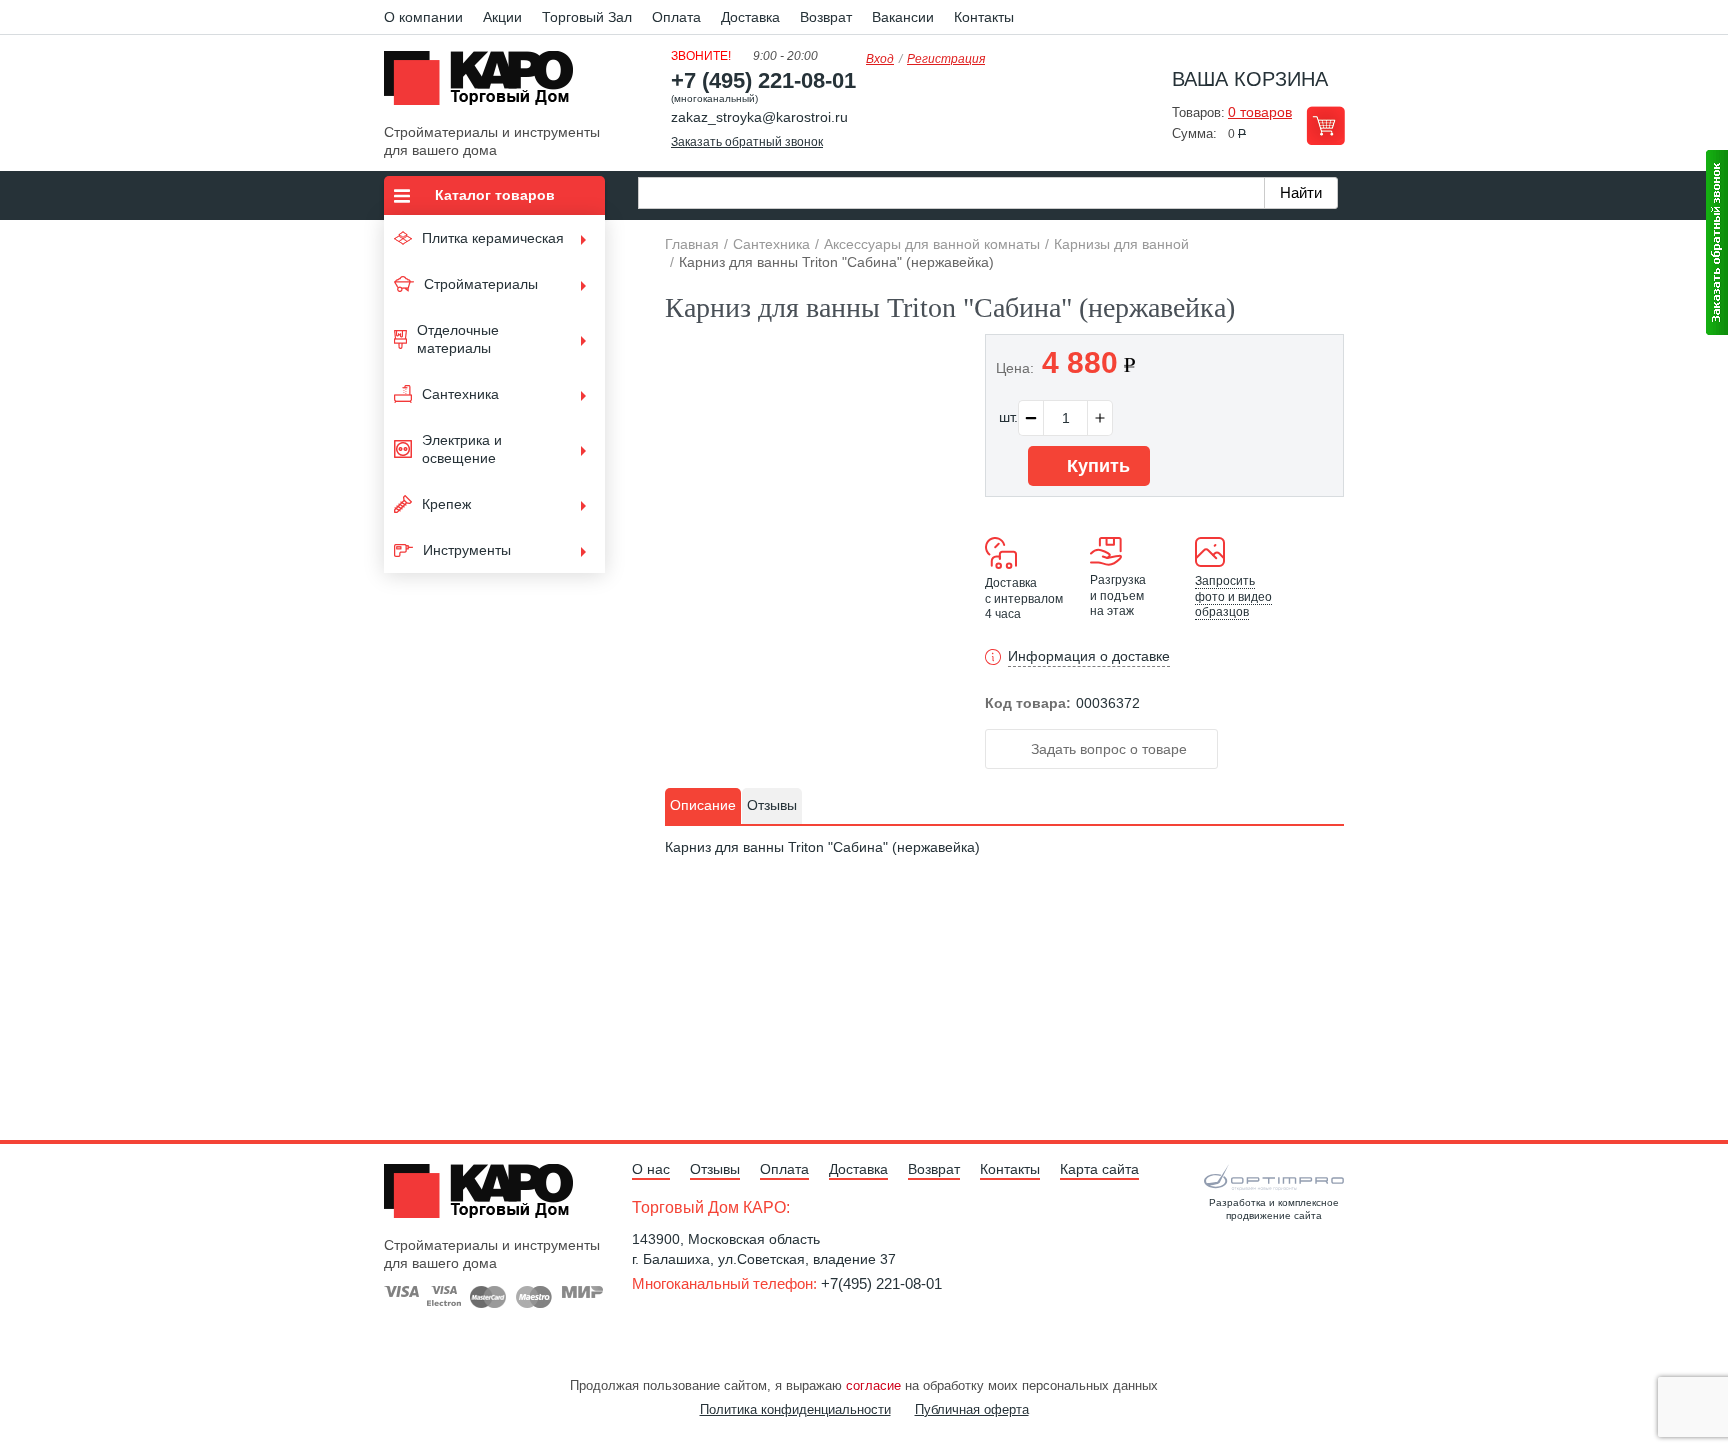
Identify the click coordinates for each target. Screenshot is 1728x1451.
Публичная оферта (972, 1409)
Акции (502, 17)
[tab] (703, 806)
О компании (423, 17)
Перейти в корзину (1325, 125)
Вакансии (903, 17)
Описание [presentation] (703, 805)
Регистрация (946, 59)
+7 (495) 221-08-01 (763, 80)
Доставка (750, 17)
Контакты (984, 17)
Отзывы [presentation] (772, 805)
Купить (1096, 466)
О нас (651, 1169)
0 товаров (1260, 112)
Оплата (676, 17)
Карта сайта (1099, 1169)
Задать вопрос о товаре (1107, 749)
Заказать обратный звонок (747, 142)
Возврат (826, 17)
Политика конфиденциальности (795, 1409)
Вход (880, 59)
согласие (873, 1385)
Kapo (486, 84)
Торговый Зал (587, 17)
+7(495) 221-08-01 (881, 1283)
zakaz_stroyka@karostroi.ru (759, 117)
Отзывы (715, 1169)
